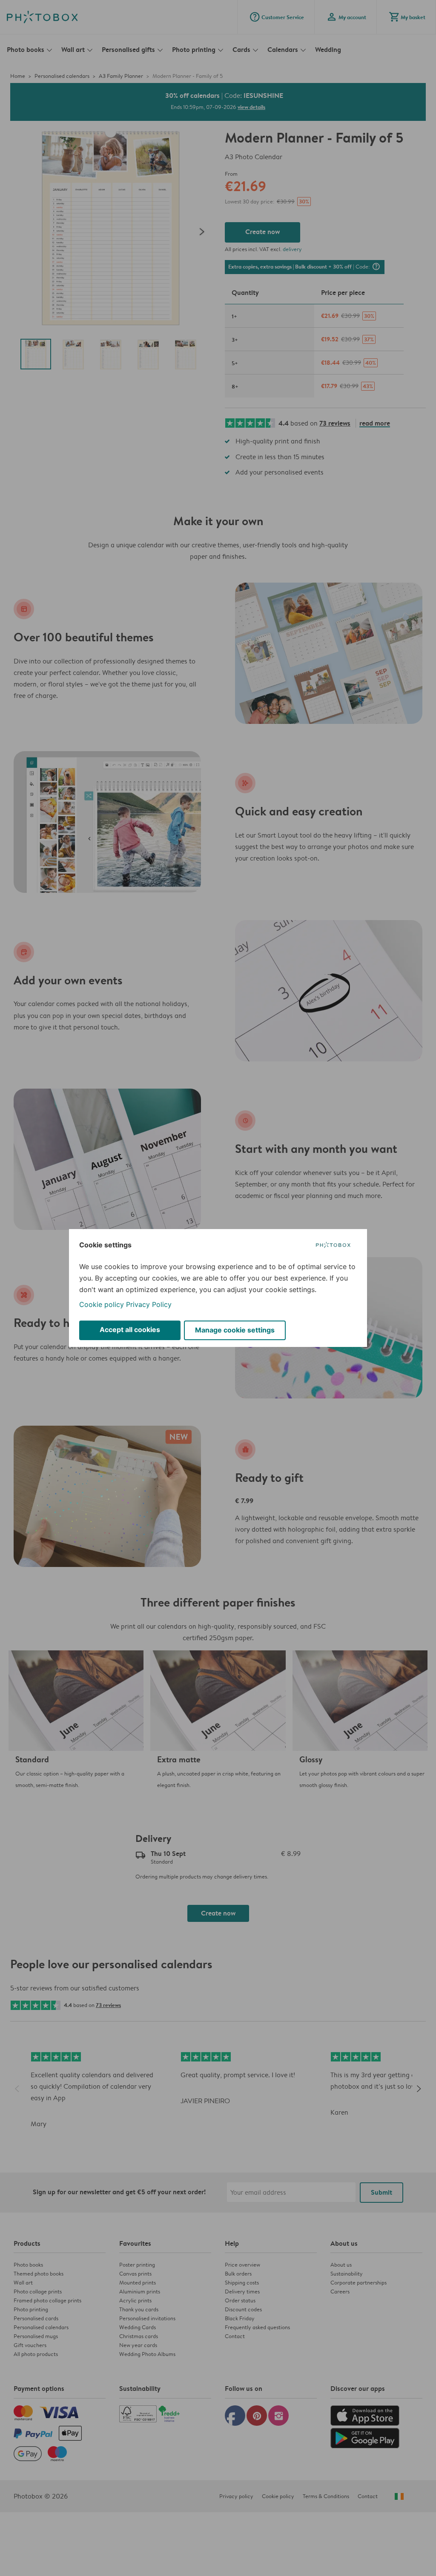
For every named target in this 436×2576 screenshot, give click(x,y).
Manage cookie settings (235, 1330)
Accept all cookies (130, 1329)
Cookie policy (102, 1304)
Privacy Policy (149, 1304)
